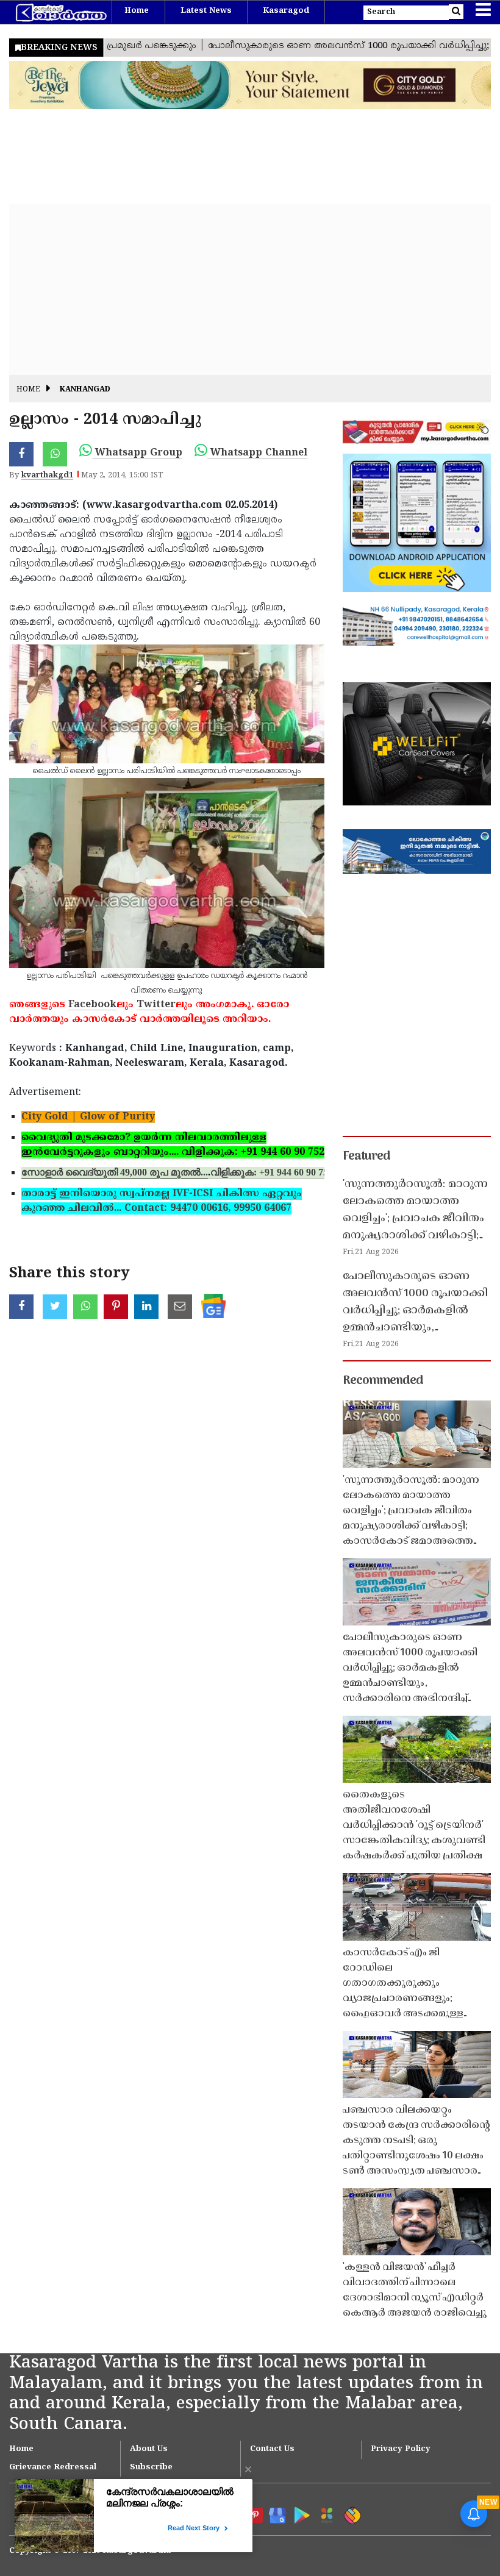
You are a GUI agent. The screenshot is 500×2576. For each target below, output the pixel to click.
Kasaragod (286, 11)
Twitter (156, 1005)
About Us (149, 2449)
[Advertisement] (250, 290)
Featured (366, 1157)
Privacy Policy (401, 2449)
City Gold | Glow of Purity (88, 1117)
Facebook (92, 1005)
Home (137, 11)
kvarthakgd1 (47, 476)
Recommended (383, 1381)
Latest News (206, 11)
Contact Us (272, 2449)
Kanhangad (85, 390)
